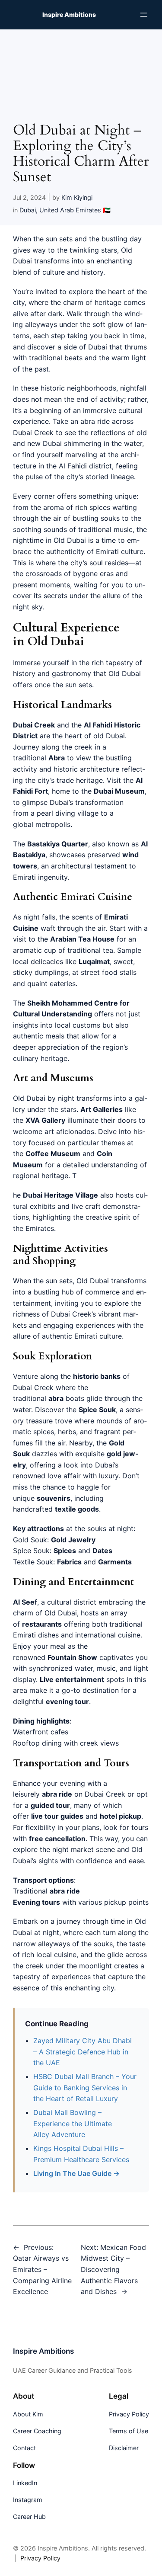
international (95, 1635)
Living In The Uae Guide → (76, 2173)
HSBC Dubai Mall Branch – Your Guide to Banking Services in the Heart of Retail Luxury (85, 2087)
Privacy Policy (40, 2558)
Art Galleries (102, 1109)
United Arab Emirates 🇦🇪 (75, 210)
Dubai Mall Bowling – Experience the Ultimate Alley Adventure (73, 2123)
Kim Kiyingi (77, 197)
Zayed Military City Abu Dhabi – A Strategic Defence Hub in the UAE (83, 2052)
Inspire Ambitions (69, 14)
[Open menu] (144, 15)
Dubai (28, 210)
